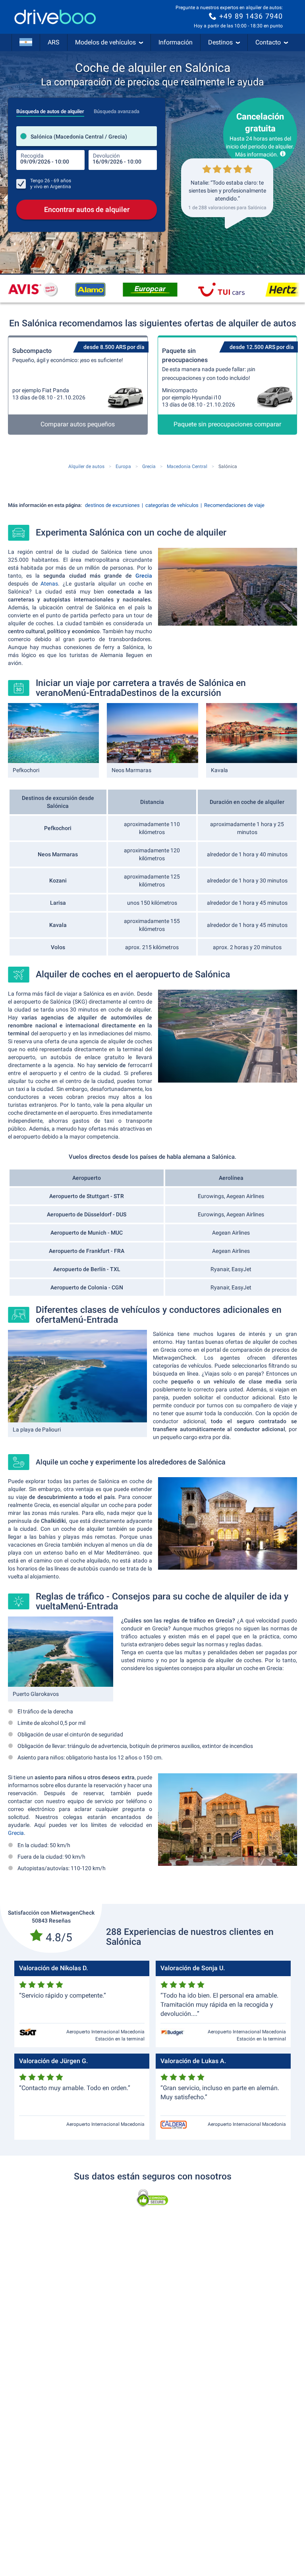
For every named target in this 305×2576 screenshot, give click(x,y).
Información (176, 42)
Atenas (49, 584)
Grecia (144, 576)
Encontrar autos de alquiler (87, 209)
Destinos (220, 42)
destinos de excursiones (112, 505)
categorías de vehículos (172, 505)
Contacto (268, 42)
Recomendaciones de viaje (234, 505)
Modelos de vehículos (105, 42)
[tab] (50, 109)
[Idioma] (26, 42)
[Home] (55, 17)
